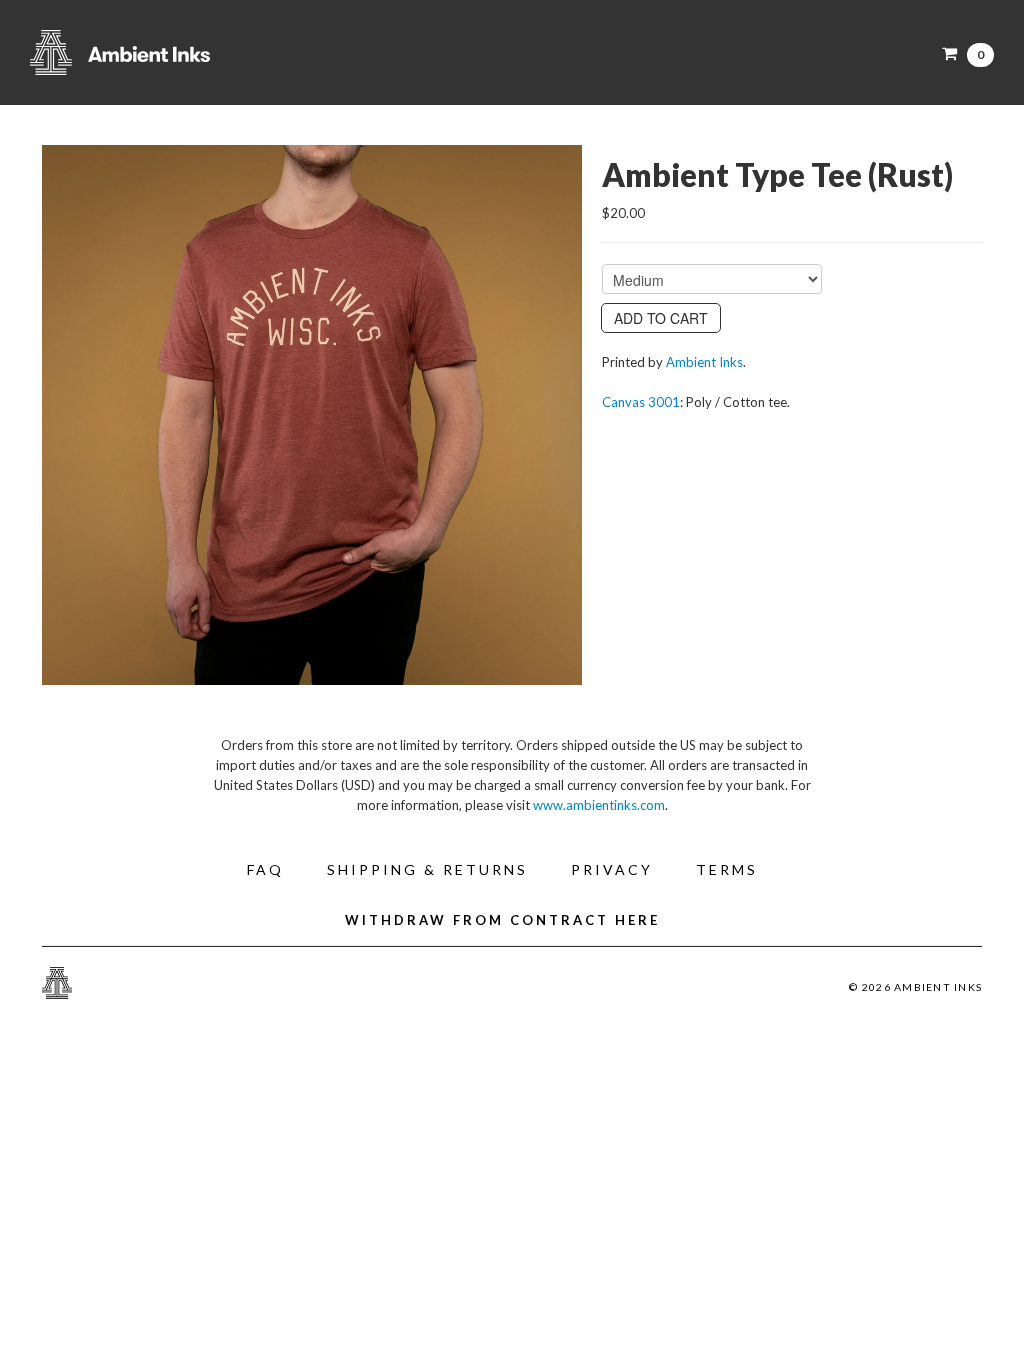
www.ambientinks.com (599, 805)
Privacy (612, 869)
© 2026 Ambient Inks (915, 987)
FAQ (265, 869)
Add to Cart (661, 318)
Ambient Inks (230, 52)
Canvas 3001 (641, 402)
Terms (727, 869)
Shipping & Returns (427, 869)
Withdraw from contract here (502, 920)
